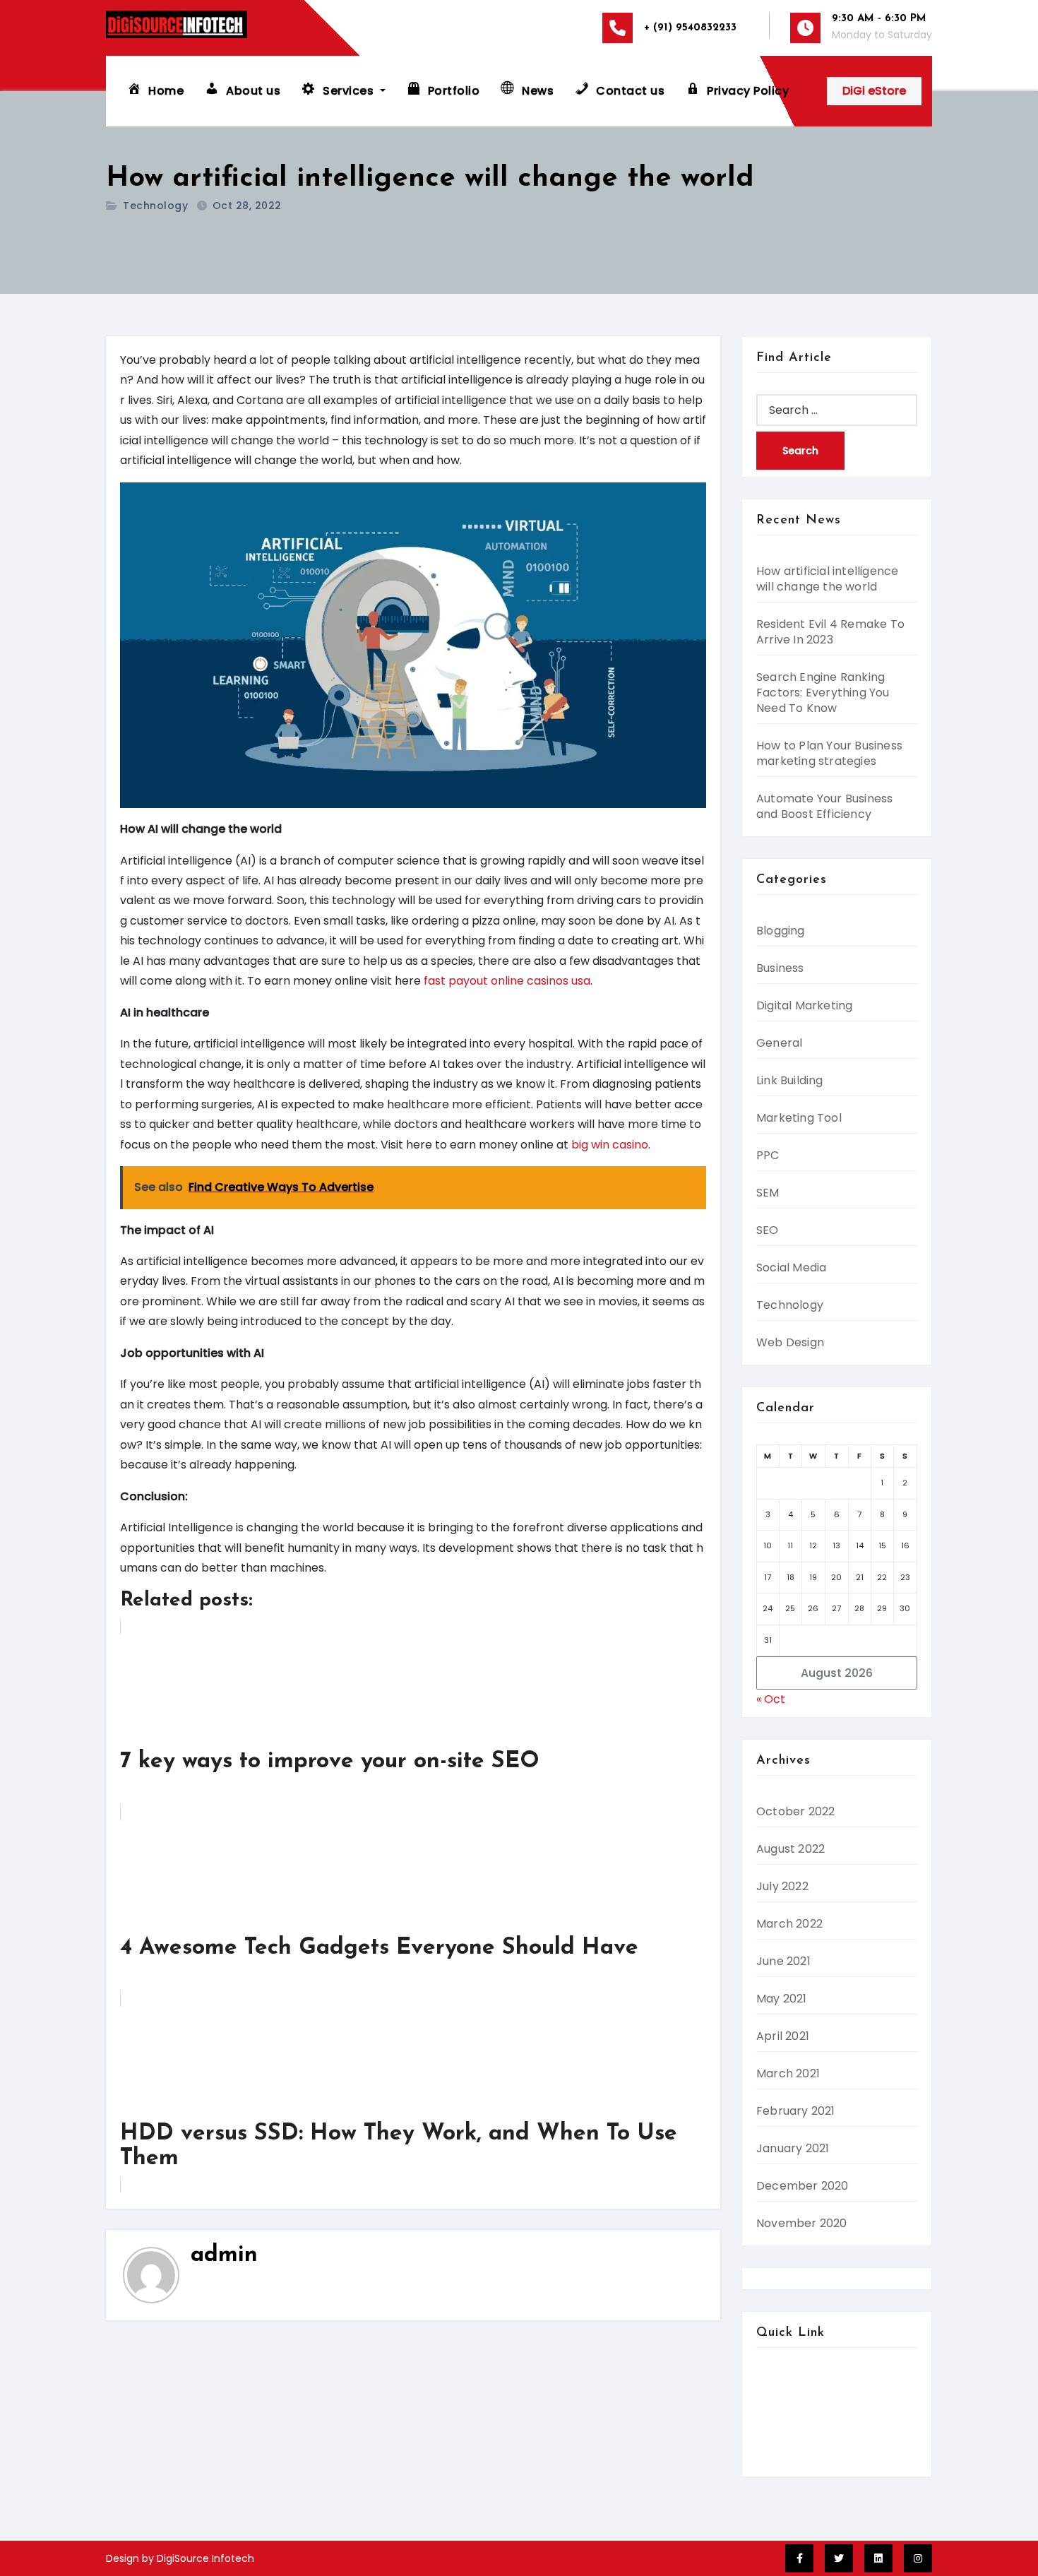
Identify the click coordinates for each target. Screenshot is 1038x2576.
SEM (768, 1193)
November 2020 (802, 2223)
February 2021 (796, 2111)
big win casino (610, 1145)
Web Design (790, 1342)
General (779, 1043)
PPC (768, 1155)
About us (781, 2379)
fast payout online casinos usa (507, 981)
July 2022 (782, 1886)
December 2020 (803, 2186)
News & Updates (802, 2459)
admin (224, 2255)
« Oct (771, 1699)
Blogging (781, 931)
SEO (768, 1230)
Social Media (791, 1268)
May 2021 (782, 1999)
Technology (155, 206)
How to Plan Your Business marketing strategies (829, 753)
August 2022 (791, 1849)
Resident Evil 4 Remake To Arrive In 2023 (830, 632)
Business (780, 968)
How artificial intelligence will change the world (827, 579)
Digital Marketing (804, 1005)
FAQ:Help (782, 2439)
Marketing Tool (799, 1118)
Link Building (790, 1080)
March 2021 (788, 2073)
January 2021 (793, 2148)
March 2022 (789, 1924)
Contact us (787, 2398)
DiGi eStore (874, 91)
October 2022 (795, 1811)
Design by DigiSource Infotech (180, 2558)
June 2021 (783, 1961)
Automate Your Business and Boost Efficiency (824, 806)
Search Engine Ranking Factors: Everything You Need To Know (823, 693)
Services (780, 2419)
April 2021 (783, 2036)
